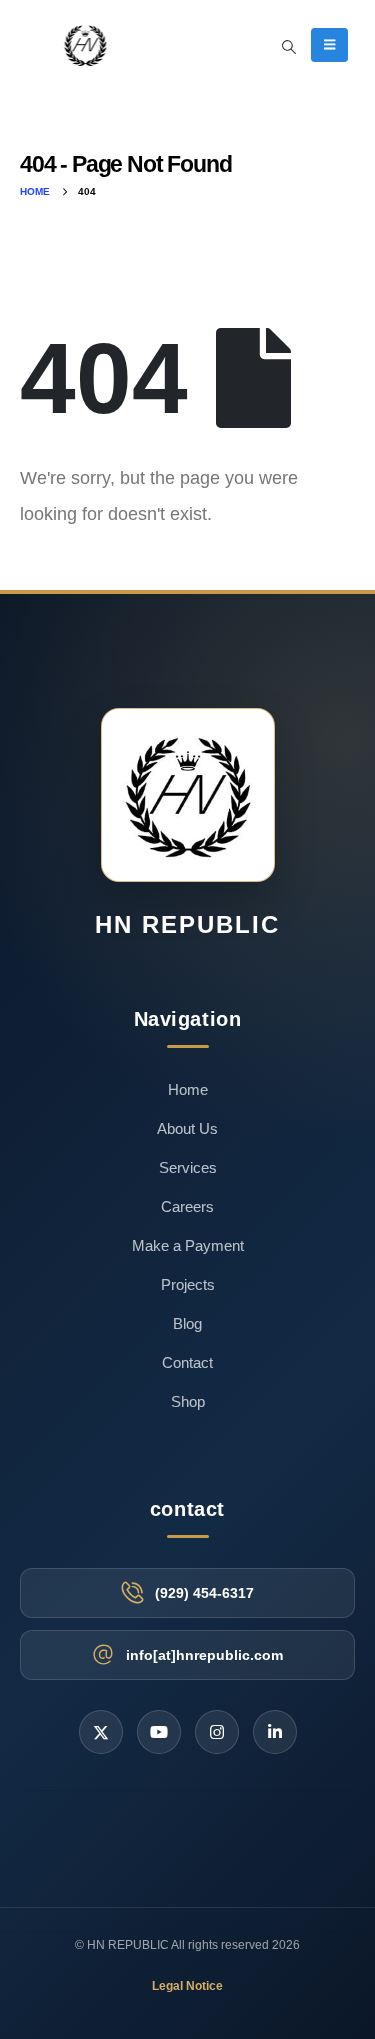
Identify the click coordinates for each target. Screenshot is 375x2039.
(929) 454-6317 (204, 1593)
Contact (187, 1362)
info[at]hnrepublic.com (204, 1655)
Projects (188, 1284)
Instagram (217, 1732)
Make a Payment (188, 1245)
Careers (187, 1206)
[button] (288, 47)
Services (188, 1167)
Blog (187, 1323)
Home (188, 1089)
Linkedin (275, 1732)
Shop (188, 1401)
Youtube (159, 1732)
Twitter (101, 1732)
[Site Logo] (85, 45)
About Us (187, 1128)
